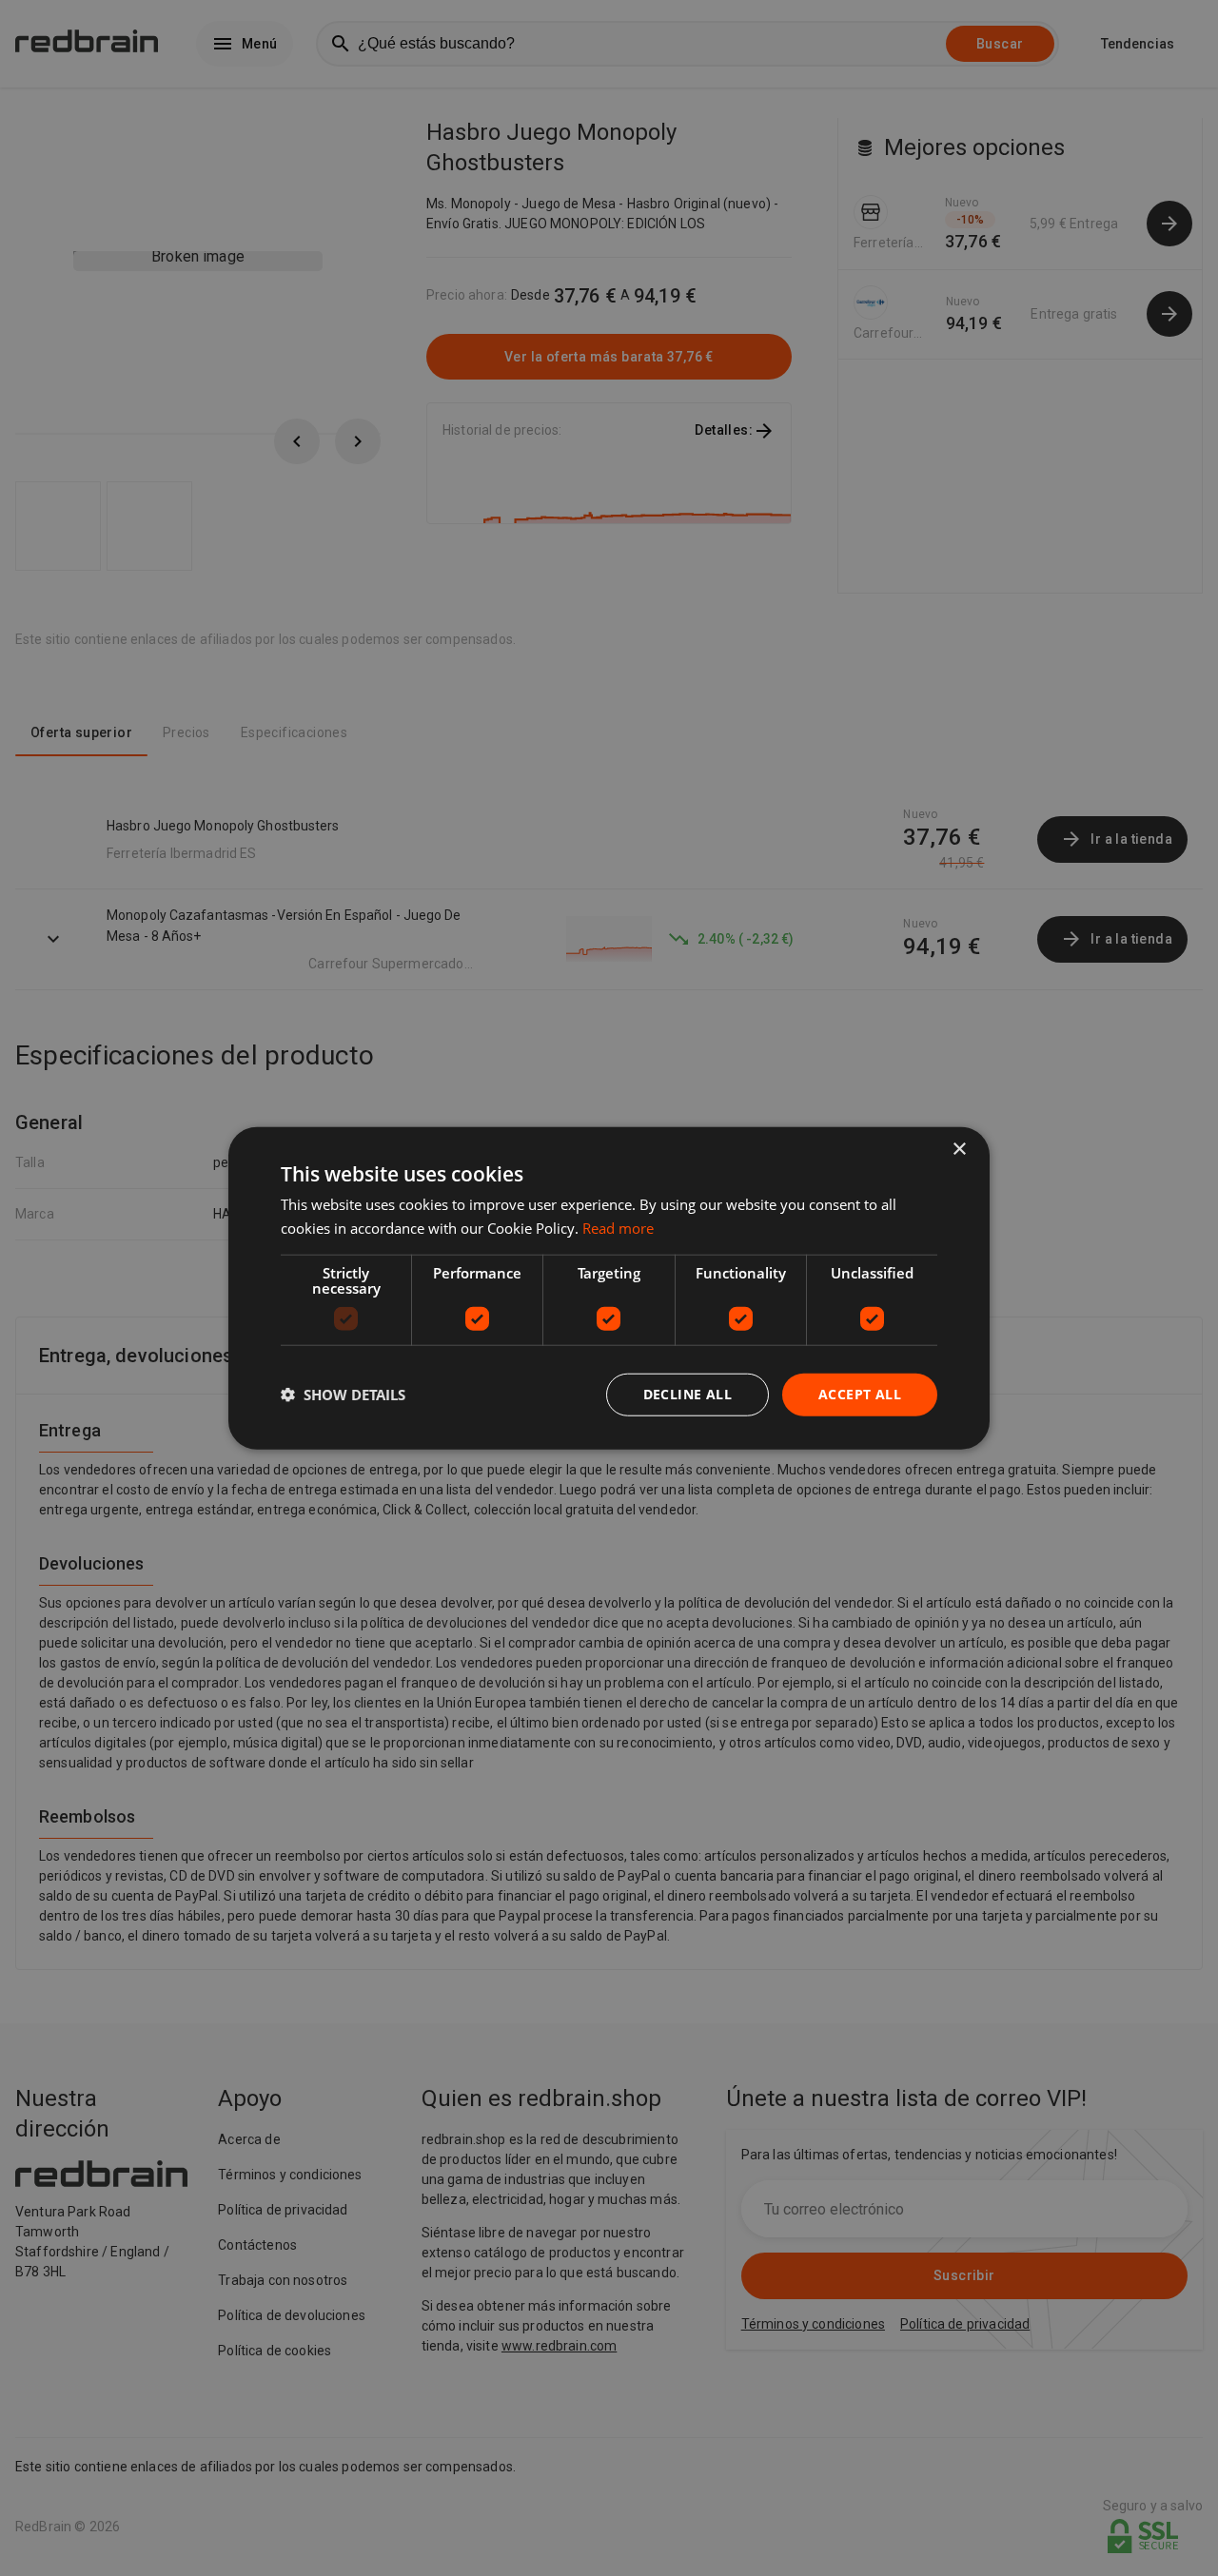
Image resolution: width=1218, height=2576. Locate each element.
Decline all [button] (688, 1394)
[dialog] (609, 1288)
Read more (618, 1228)
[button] (343, 1395)
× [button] (959, 1150)
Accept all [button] (860, 1394)
